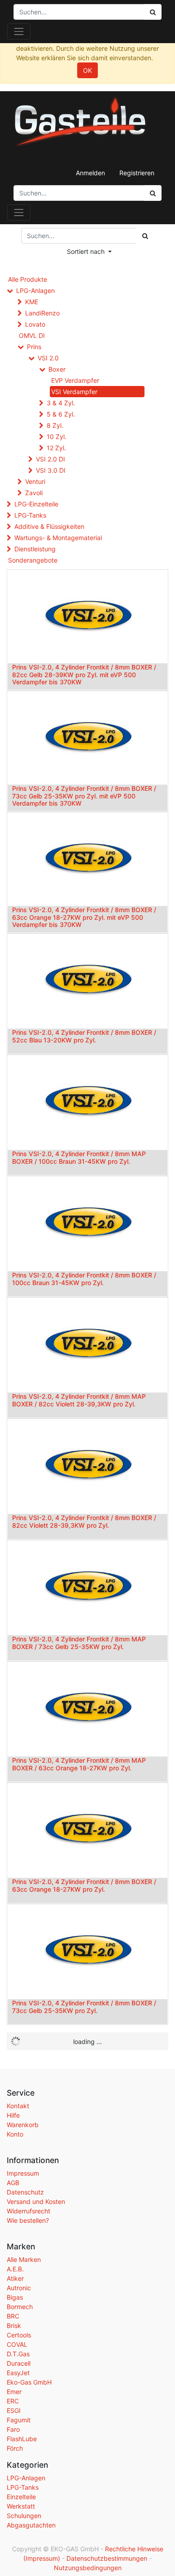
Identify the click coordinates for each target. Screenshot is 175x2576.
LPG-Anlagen (35, 290)
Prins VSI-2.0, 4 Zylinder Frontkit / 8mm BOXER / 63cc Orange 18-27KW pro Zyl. (84, 1885)
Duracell (19, 2363)
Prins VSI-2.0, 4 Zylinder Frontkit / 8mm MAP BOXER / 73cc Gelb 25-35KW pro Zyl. (79, 1643)
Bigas (15, 2297)
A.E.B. (15, 2269)
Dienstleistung (35, 549)
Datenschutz (25, 2192)
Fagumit (19, 2420)
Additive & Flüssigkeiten (49, 526)
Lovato (35, 324)
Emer (14, 2392)
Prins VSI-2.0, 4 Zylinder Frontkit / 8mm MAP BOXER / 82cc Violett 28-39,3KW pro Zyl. (79, 1400)
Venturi (35, 481)
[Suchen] (153, 193)
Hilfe (13, 2115)
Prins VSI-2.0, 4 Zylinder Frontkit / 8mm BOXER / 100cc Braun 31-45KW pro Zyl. (84, 1279)
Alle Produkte (28, 279)
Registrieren (137, 173)
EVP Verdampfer (75, 380)
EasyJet (18, 2373)
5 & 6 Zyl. (61, 414)
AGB (13, 2183)
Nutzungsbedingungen (88, 2568)
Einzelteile (21, 2497)
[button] (89, 251)
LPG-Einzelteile (36, 504)
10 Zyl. (57, 437)
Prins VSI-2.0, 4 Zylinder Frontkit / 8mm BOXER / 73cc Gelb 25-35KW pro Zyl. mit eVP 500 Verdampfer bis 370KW (84, 796)
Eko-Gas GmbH (29, 2382)
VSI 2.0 (48, 358)
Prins (34, 347)
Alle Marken (24, 2259)
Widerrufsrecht (28, 2211)
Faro (13, 2429)
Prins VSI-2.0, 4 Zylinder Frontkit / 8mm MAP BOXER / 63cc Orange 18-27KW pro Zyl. (79, 1764)
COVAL (17, 2344)
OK (87, 70)
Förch (15, 2448)
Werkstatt (21, 2506)
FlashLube (22, 2439)
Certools (19, 2335)
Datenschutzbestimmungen (107, 2558)
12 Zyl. (56, 448)
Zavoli (34, 493)
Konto (15, 2134)
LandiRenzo (42, 313)
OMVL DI (32, 335)
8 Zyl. (55, 425)
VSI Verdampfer (74, 392)
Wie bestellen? (28, 2220)
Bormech (20, 2307)
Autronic (19, 2288)
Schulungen (24, 2516)
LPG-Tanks (30, 515)
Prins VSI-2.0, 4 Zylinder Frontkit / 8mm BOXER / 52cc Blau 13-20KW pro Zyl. (84, 1036)
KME (32, 302)
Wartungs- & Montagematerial (58, 538)
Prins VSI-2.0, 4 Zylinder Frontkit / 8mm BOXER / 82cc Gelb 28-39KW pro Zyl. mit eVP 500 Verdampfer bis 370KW (84, 675)
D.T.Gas (18, 2354)
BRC (13, 2316)
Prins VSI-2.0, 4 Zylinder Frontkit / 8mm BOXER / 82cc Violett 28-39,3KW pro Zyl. (84, 1521)
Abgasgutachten (31, 2525)
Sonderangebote (33, 560)
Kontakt (18, 2106)
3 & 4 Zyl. (61, 403)
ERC (13, 2401)
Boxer (57, 369)
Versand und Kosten (36, 2201)
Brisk (14, 2325)
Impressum (23, 2173)
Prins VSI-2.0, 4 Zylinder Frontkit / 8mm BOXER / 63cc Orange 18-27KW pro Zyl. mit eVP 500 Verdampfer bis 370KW (84, 917)
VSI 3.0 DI (51, 470)
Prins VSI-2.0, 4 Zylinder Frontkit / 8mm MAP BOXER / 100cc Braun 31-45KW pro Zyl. (79, 1157)
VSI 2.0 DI (50, 459)
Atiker (15, 2278)
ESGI (14, 2410)
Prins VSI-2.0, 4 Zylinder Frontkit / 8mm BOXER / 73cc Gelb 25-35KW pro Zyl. (84, 2007)
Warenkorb (23, 2125)
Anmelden (90, 173)
